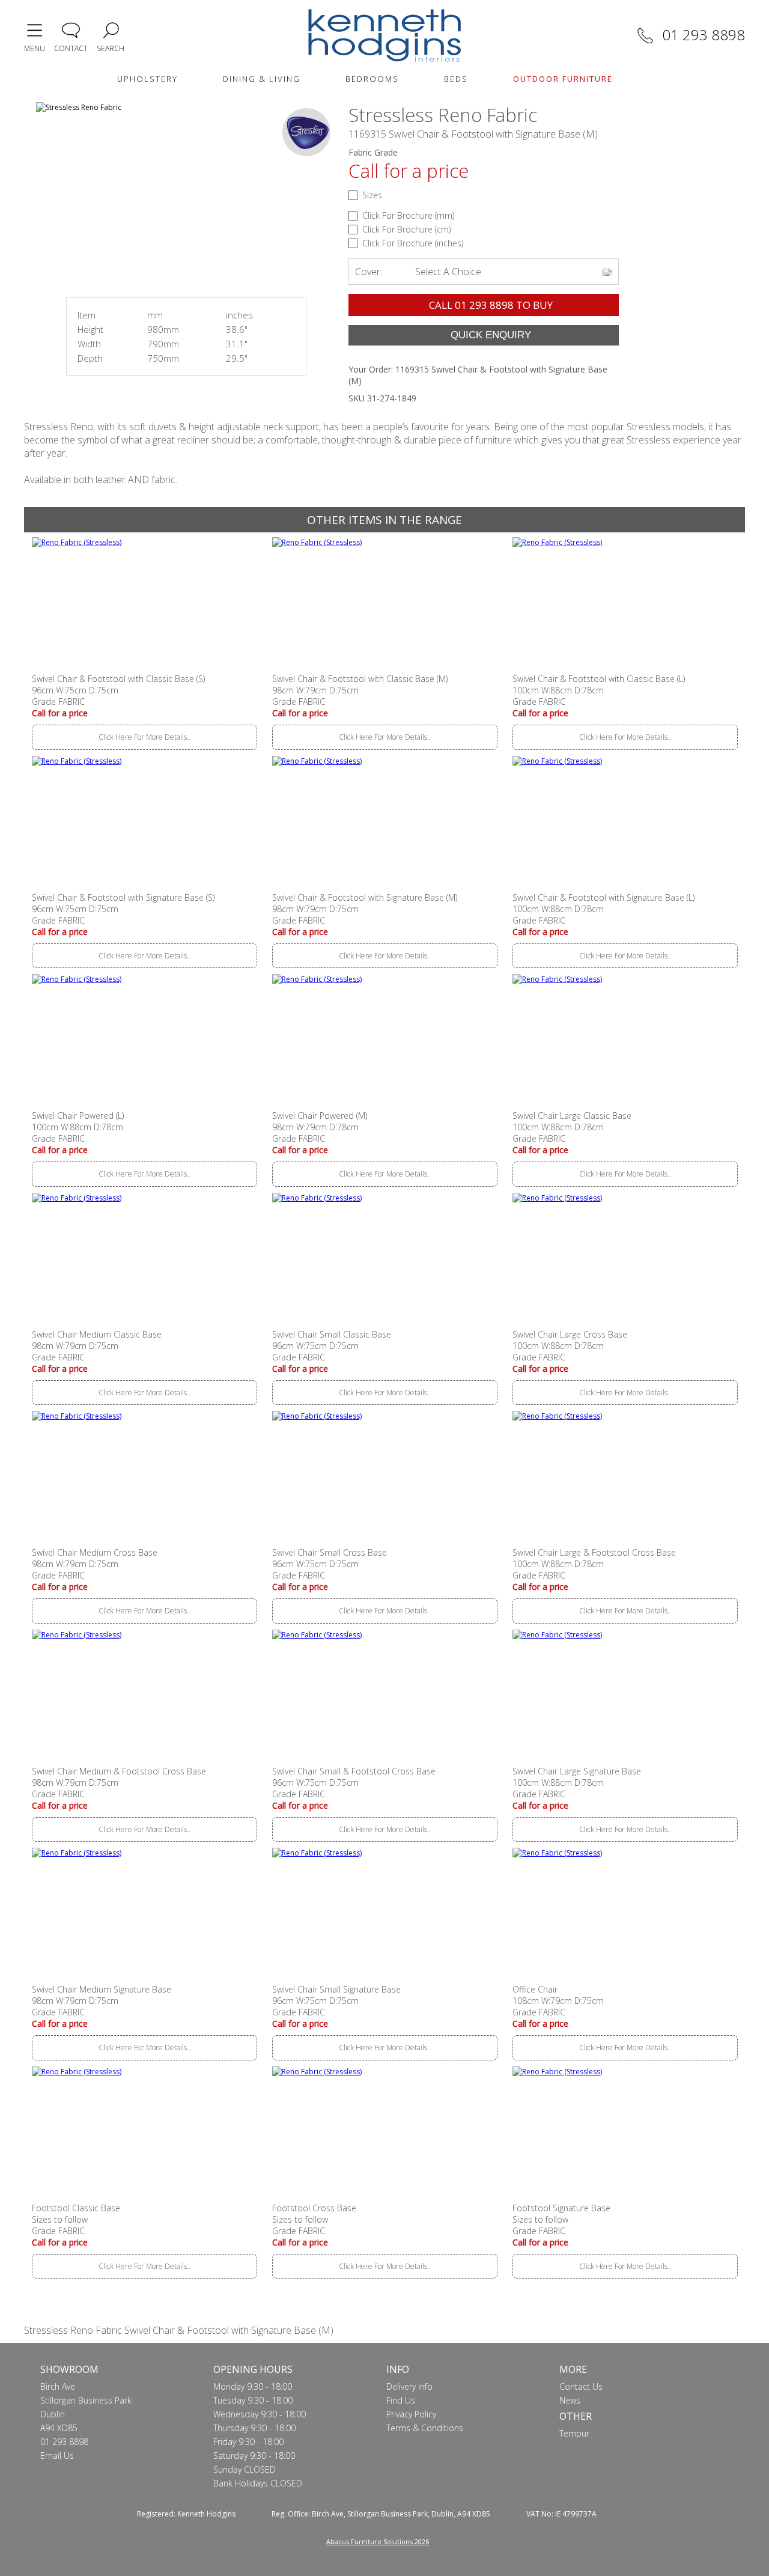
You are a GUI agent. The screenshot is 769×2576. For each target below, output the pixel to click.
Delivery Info (409, 2386)
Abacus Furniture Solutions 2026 (378, 2541)
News (570, 2400)
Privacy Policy (411, 2414)
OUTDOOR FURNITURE (563, 79)
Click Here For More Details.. (144, 737)
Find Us (401, 2400)
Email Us (57, 2456)
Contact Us (581, 2386)
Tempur (574, 2433)
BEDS (456, 79)
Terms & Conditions (425, 2428)
